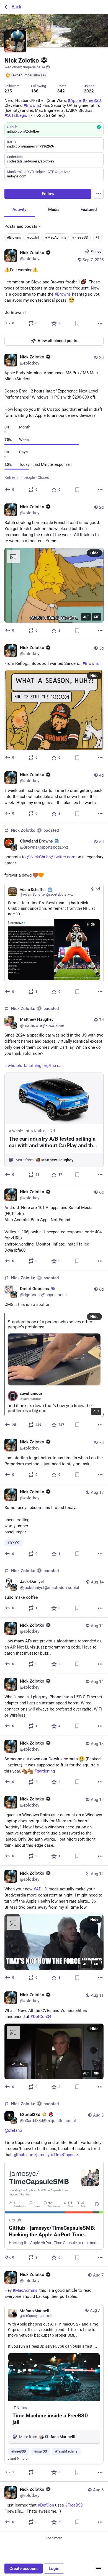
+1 (97, 237)
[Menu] (99, 194)
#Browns (14, 237)
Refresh (11, 477)
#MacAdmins (56, 237)
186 (35, 91)
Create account (24, 2569)
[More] (100, 323)
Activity (19, 210)
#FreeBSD (80, 237)
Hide (94, 553)
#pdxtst (33, 237)
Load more (54, 2538)
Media (54, 210)
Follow (48, 194)
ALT (86, 617)
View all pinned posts (57, 341)
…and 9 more (18, 2459)
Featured (89, 210)
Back (16, 7)
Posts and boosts (21, 226)
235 (8, 91)
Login (54, 2569)
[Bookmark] (77, 323)
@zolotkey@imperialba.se (25, 67)
